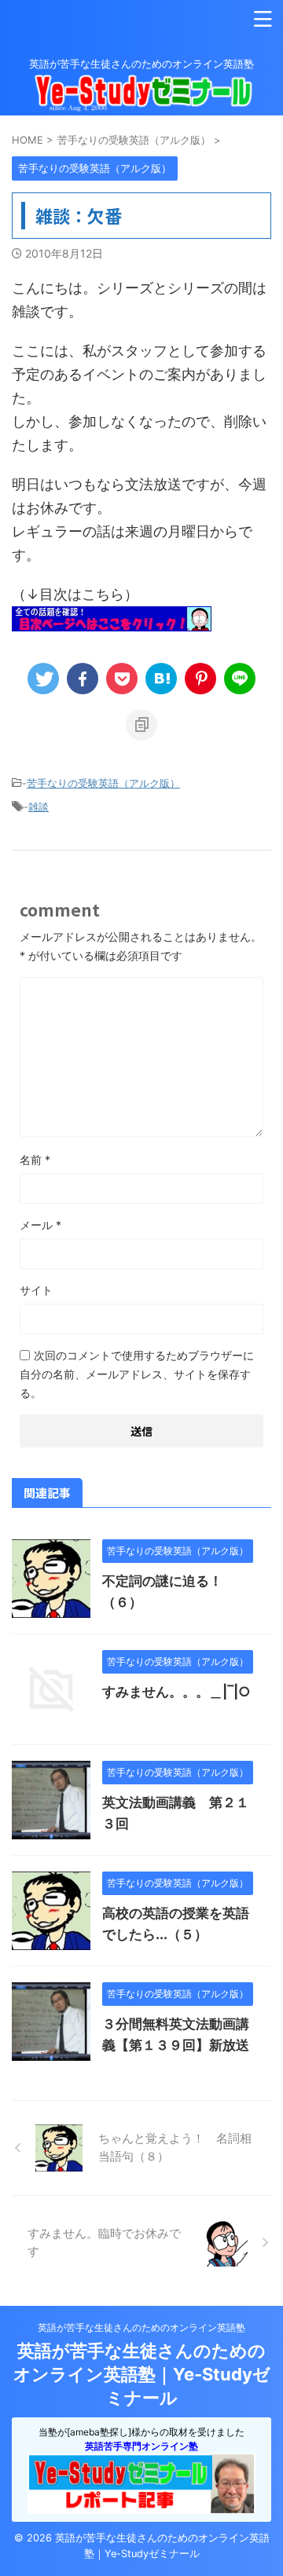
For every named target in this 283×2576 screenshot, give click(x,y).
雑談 (39, 807)
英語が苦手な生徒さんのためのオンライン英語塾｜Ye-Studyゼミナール (142, 2374)
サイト (36, 1290)
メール (40, 1225)
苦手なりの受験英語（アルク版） (103, 783)
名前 (35, 1160)
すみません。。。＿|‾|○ (176, 1692)
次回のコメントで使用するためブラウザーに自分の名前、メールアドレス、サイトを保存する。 (137, 1374)
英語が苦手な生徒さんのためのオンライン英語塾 (141, 2327)
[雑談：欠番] (161, 679)
